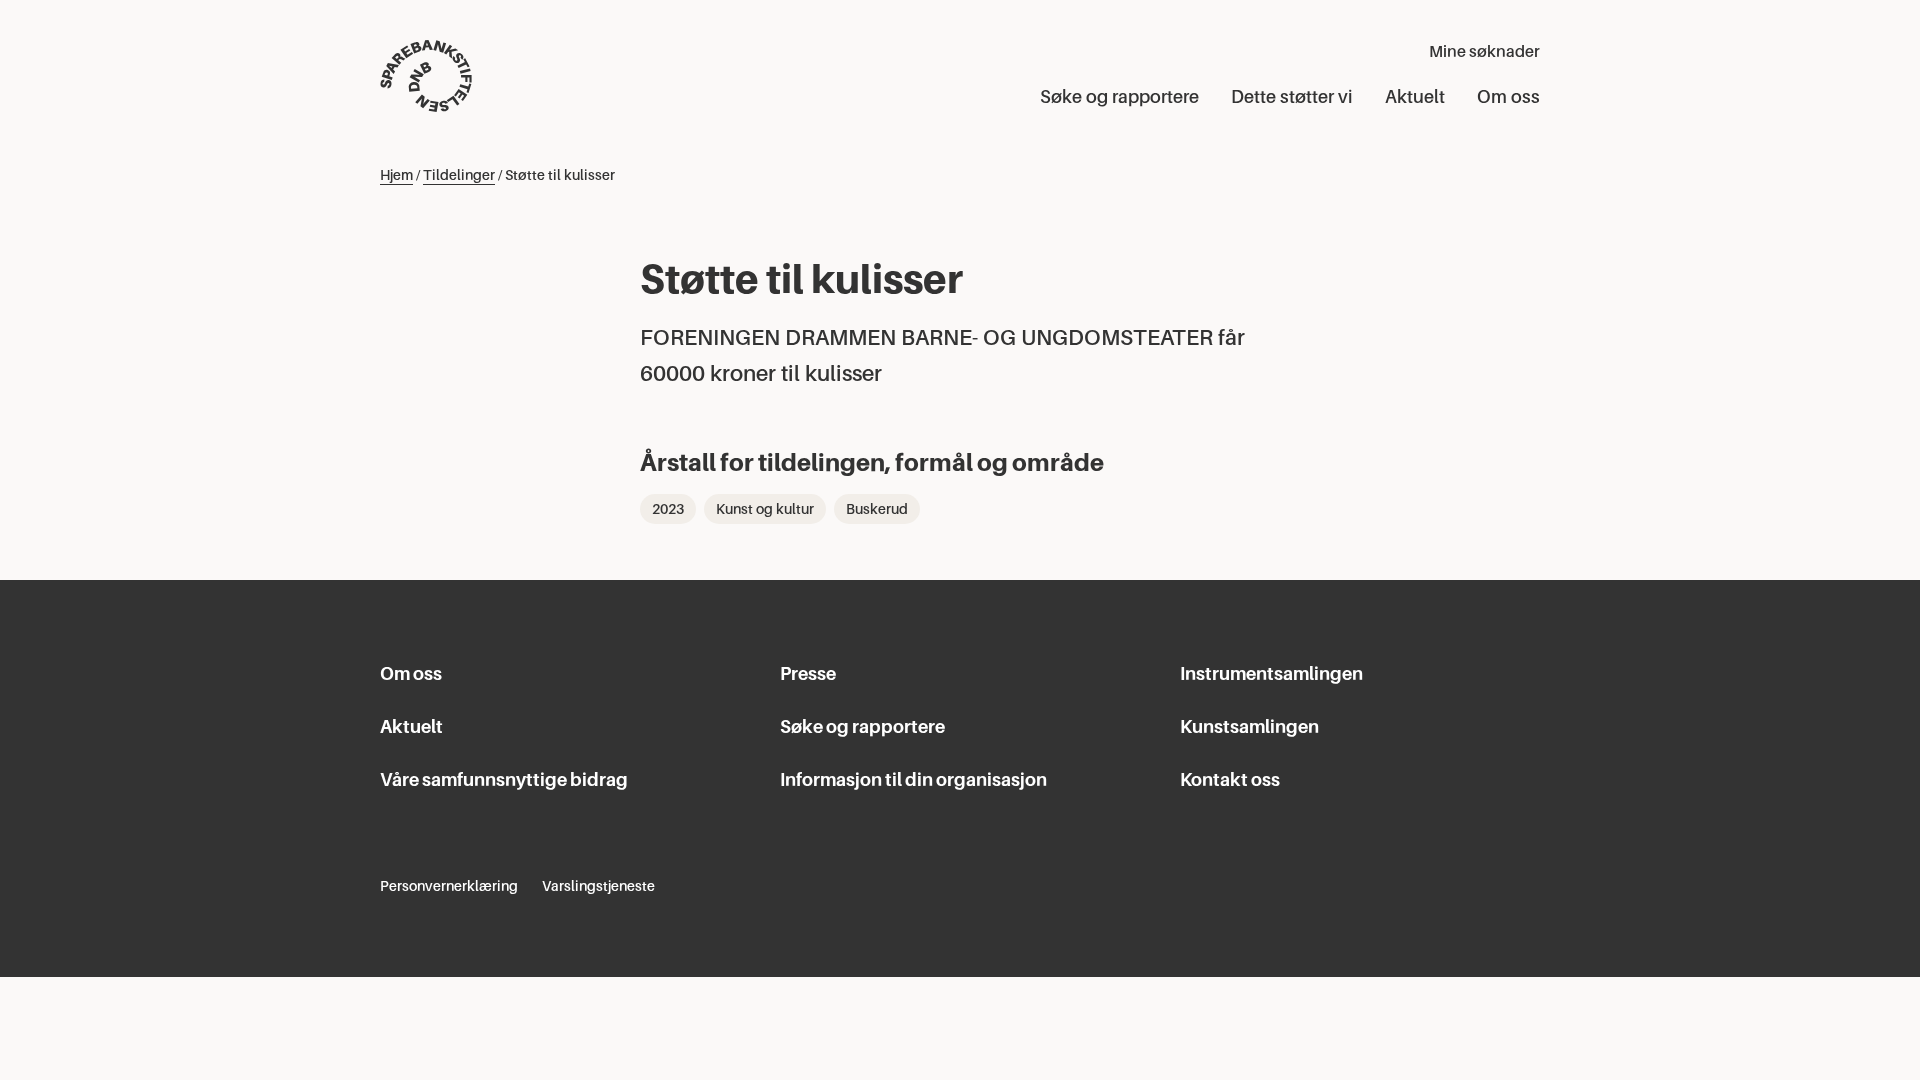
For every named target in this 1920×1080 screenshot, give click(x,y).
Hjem (396, 175)
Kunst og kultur (765, 509)
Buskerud (877, 509)
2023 (668, 509)
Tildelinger (459, 175)
